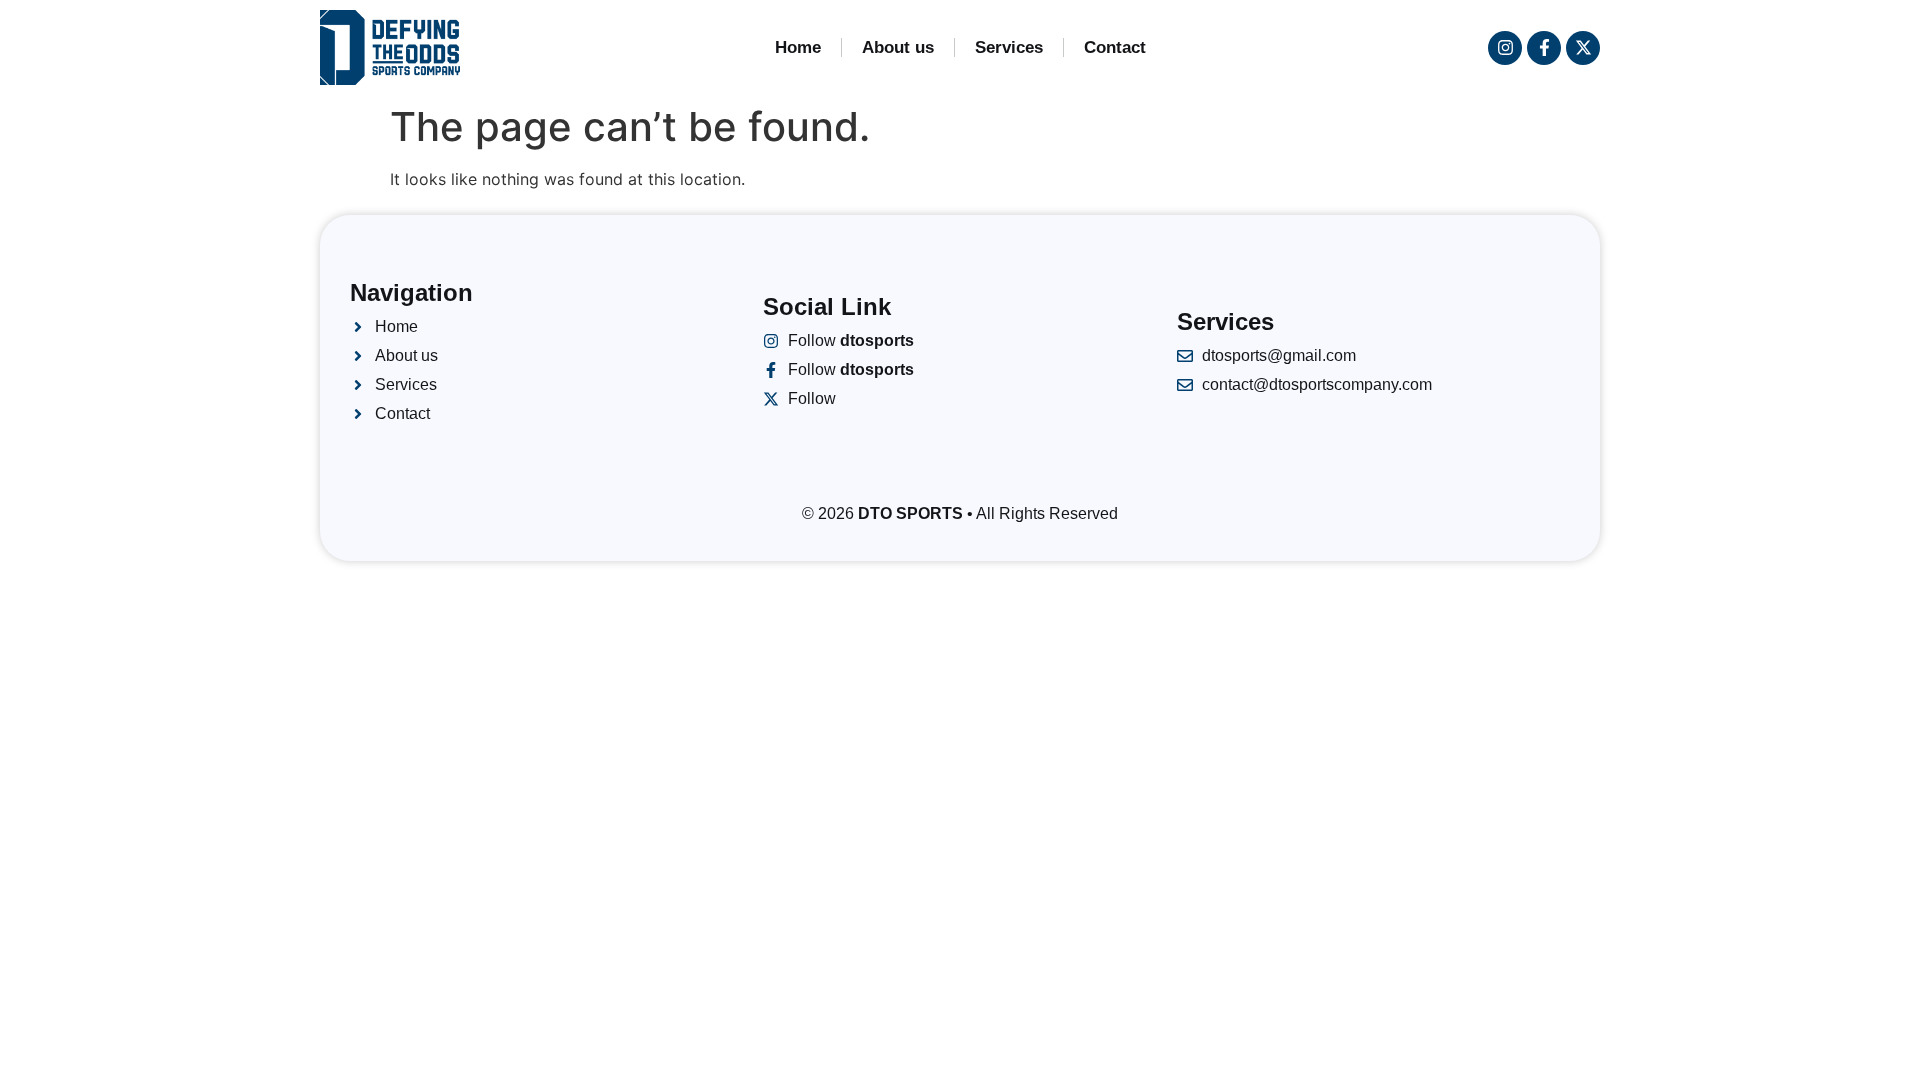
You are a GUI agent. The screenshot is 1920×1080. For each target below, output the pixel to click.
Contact (1115, 47)
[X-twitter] (1583, 48)
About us (898, 47)
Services (1009, 47)
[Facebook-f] (1544, 48)
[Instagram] (1505, 48)
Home (798, 47)
